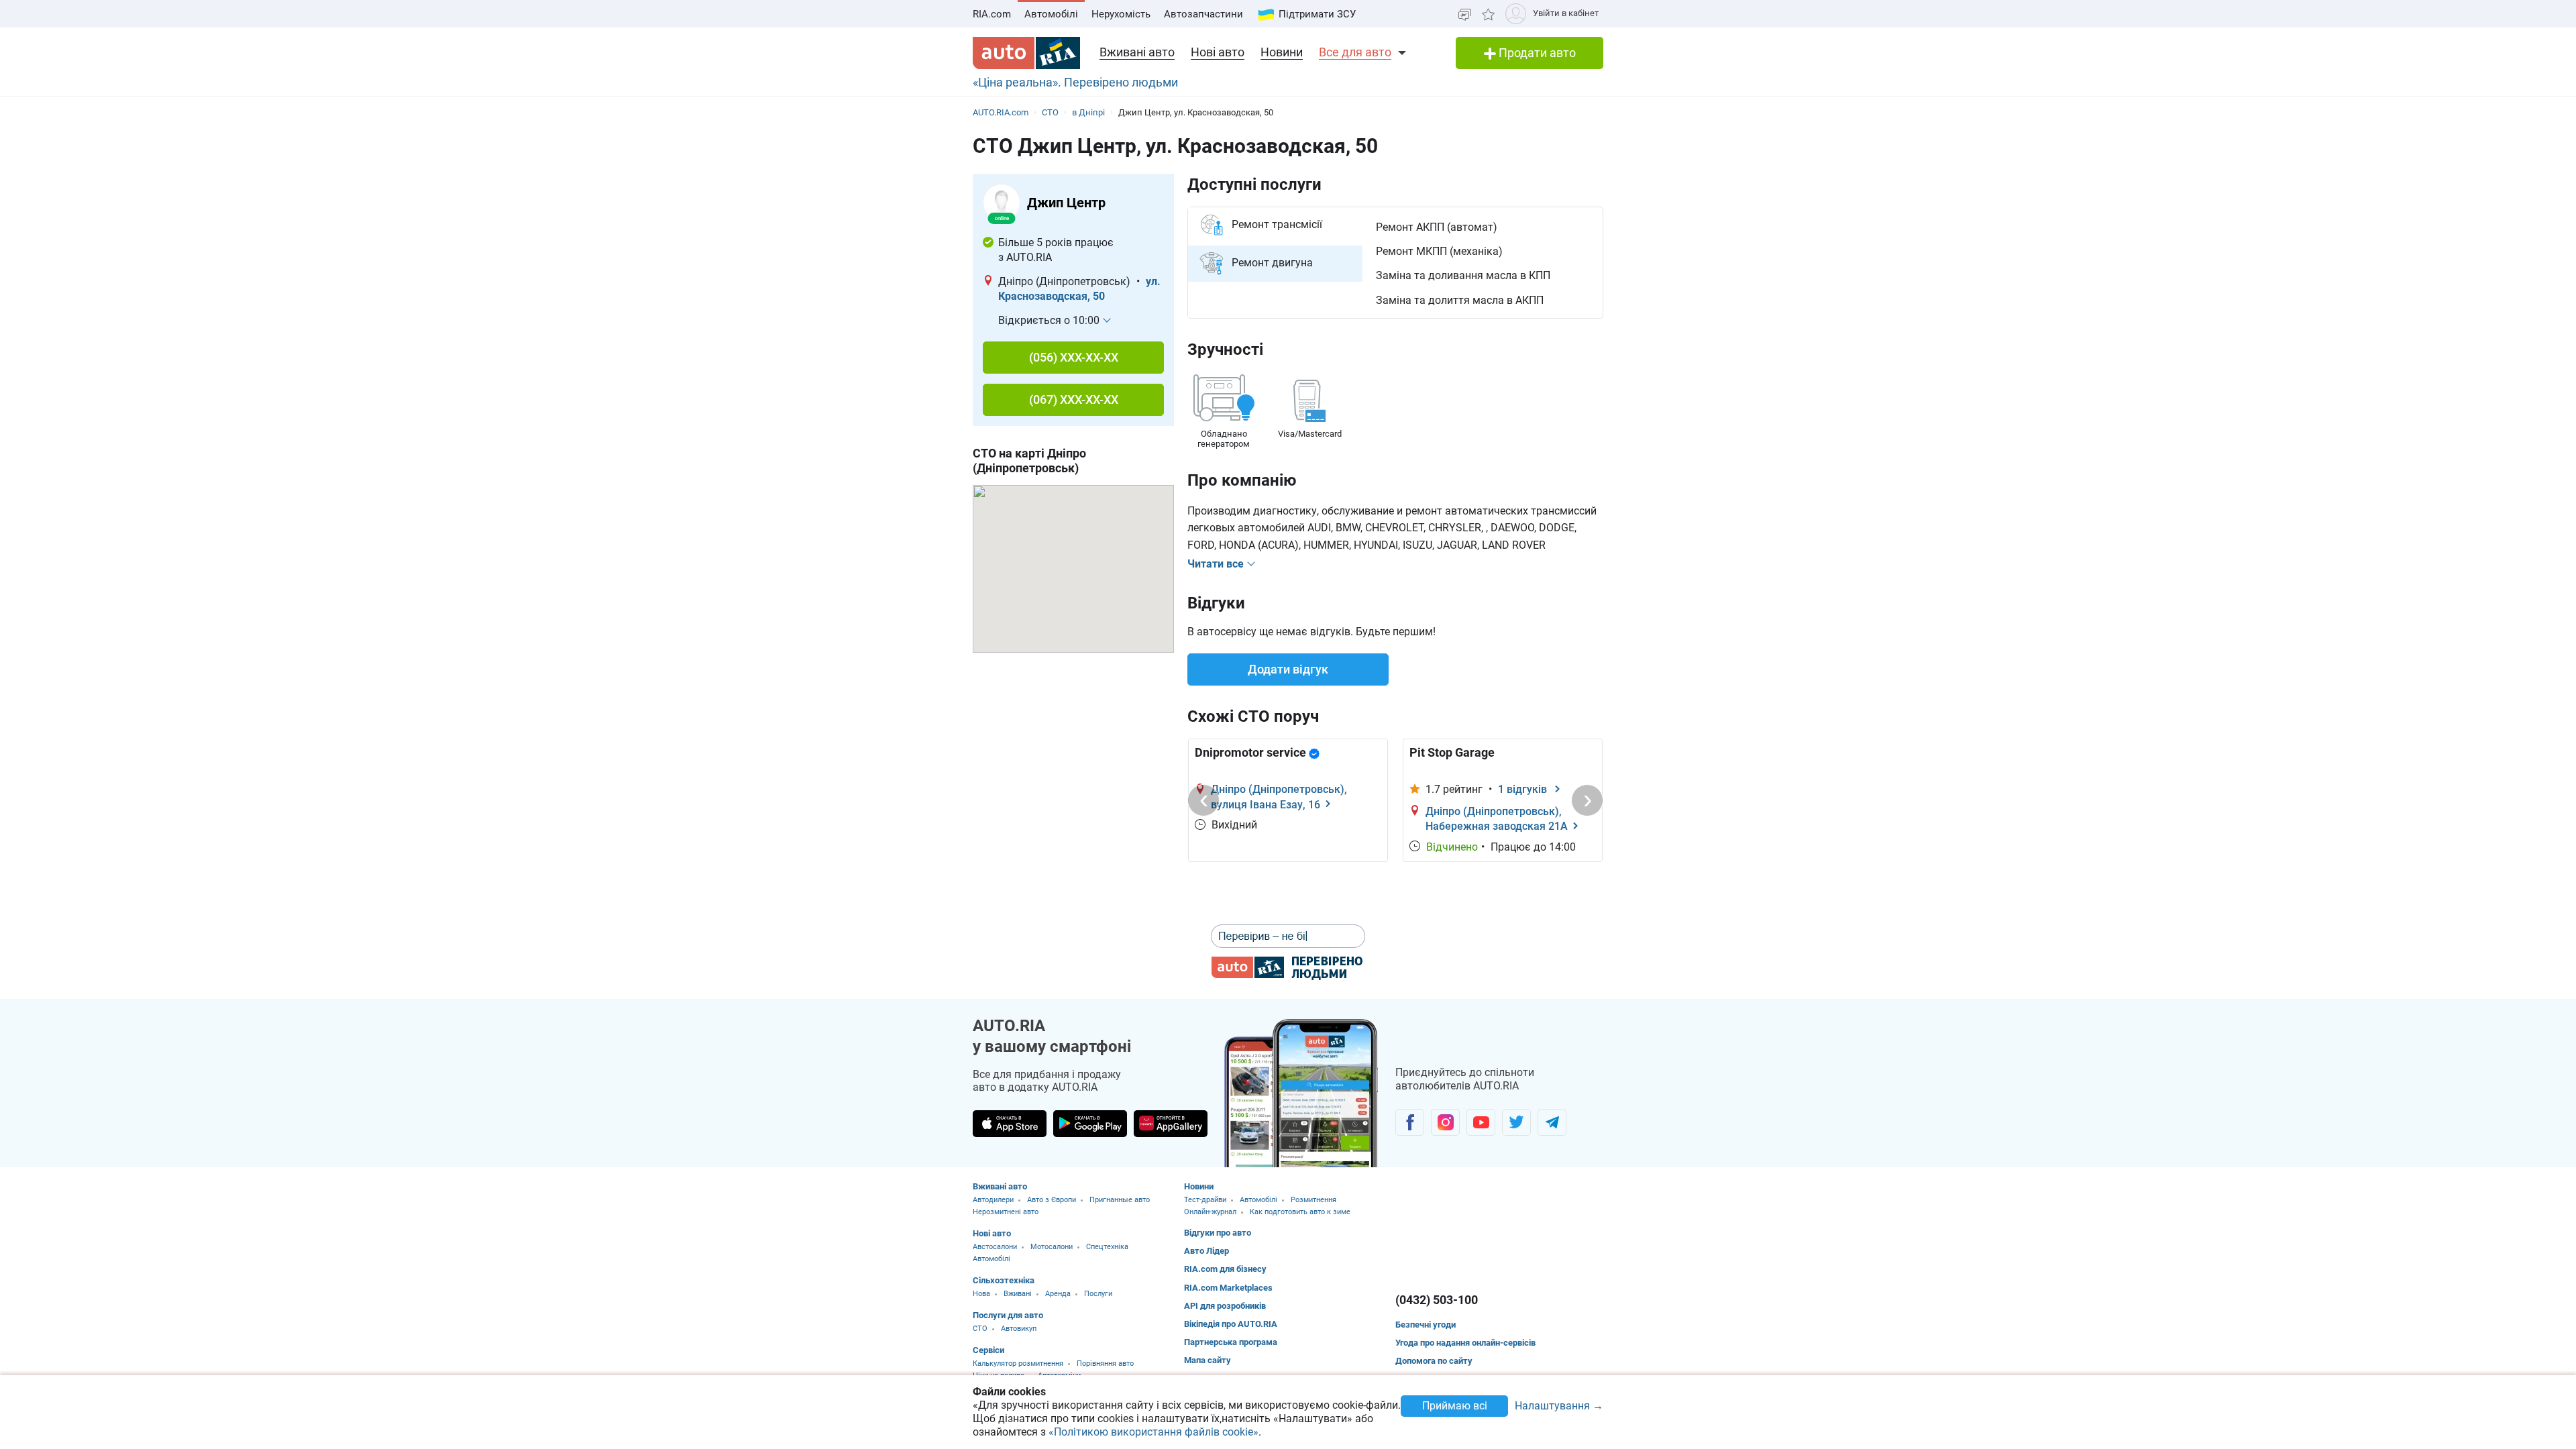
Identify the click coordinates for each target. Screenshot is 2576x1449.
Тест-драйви (1205, 1200)
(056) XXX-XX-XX (1074, 357)
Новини (1282, 52)
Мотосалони (1052, 1247)
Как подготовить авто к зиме (1300, 1212)
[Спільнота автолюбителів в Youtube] (1481, 1122)
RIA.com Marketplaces (1228, 1288)
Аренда (1058, 1294)
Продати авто (1536, 53)
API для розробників (1225, 1306)
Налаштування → (1559, 1406)
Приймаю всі (1455, 1406)
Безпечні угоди (1426, 1325)
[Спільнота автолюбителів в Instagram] (1445, 1122)
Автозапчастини (1203, 14)
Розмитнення (1313, 1200)
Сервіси (988, 1350)
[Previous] (1203, 800)
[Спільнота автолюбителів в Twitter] (1516, 1122)
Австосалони (995, 1247)
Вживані (1018, 1294)
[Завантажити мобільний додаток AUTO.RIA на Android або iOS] (1301, 1093)
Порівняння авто (1105, 1363)
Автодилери (993, 1200)
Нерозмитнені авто (1006, 1212)
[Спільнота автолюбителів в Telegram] (1552, 1122)
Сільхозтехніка (1004, 1280)
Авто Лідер (1206, 1251)
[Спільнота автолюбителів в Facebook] (1410, 1122)
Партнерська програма (1231, 1342)
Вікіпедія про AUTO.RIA (1231, 1324)
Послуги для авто (1008, 1315)
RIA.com (992, 14)
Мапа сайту (1207, 1360)
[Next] (1587, 800)
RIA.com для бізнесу (1225, 1269)
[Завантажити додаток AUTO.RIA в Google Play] (1090, 1124)
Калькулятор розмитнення (1018, 1363)
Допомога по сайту (1434, 1361)
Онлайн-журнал (1210, 1212)
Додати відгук (1288, 669)
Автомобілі (1051, 14)
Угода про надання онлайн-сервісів (1465, 1343)
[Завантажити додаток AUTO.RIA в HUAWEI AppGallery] (1171, 1124)
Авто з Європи (1052, 1200)
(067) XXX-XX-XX (1074, 399)
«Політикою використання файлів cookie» (1153, 1432)
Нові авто (1218, 52)
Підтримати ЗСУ (1317, 14)
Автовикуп (1019, 1329)
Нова (981, 1294)
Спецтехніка (1107, 1247)
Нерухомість (1121, 14)
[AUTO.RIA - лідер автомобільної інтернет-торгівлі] (1026, 53)
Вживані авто (1137, 52)
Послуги (1098, 1294)
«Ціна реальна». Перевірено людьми (1075, 82)
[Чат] (1465, 14)
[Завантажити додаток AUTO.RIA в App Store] (1010, 1124)
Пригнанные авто (1120, 1200)
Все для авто (1355, 52)
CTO (980, 1329)
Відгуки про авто (1218, 1233)
